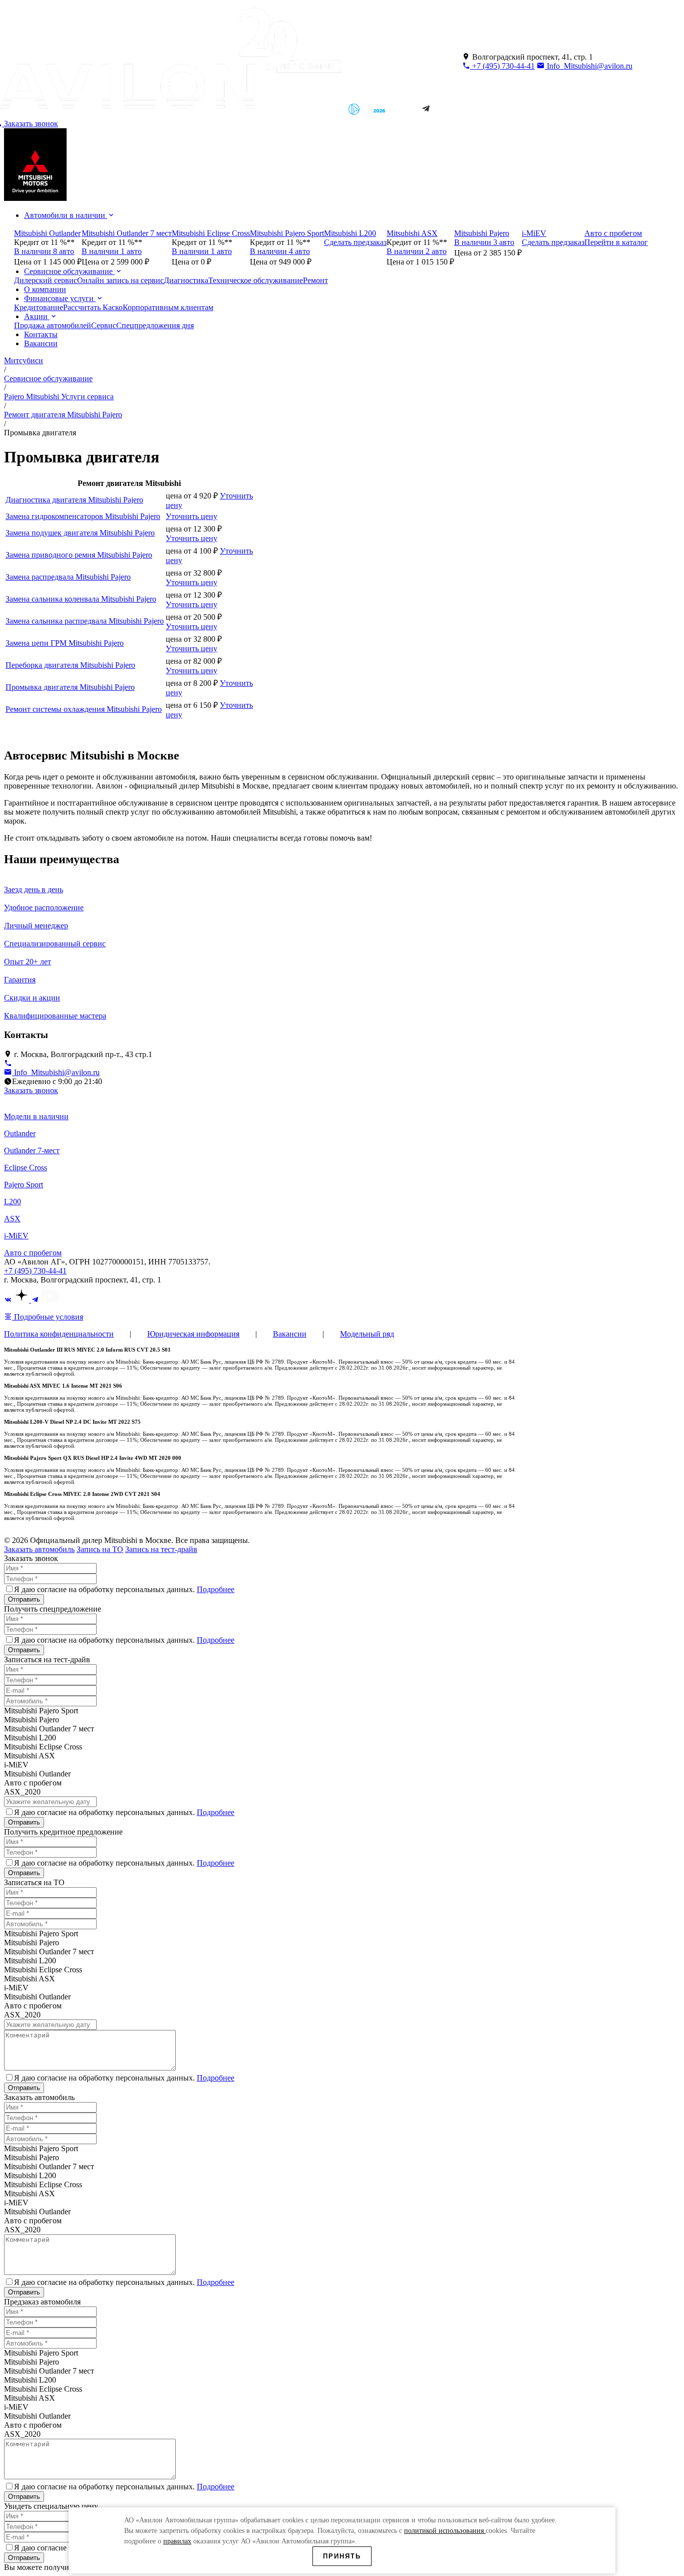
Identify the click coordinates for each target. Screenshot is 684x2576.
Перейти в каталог (616, 242)
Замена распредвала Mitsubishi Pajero (68, 577)
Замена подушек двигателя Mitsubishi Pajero (80, 533)
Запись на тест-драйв (161, 1549)
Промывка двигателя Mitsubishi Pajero (70, 687)
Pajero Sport (24, 1185)
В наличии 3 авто (484, 242)
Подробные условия (48, 1317)
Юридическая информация (193, 1334)
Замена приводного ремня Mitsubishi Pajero (79, 555)
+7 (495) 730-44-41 (502, 66)
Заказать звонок (31, 1090)
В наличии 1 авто (112, 251)
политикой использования (445, 2531)
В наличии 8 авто (44, 251)
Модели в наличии (36, 1116)
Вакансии (41, 343)
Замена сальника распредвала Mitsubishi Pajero (85, 621)
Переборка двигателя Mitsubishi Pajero (70, 665)
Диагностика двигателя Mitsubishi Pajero (74, 500)
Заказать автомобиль (39, 1549)
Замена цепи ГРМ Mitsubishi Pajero (65, 643)
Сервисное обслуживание (69, 271)
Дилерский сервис (46, 280)
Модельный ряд (367, 1334)
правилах (177, 2541)
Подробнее (216, 1589)
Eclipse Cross (26, 1168)
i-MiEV (16, 1236)
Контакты (41, 334)
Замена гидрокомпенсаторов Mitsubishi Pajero (83, 516)
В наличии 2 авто (417, 251)
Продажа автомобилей (53, 325)
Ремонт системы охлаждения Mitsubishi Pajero (84, 709)
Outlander (20, 1133)
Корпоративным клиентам (168, 307)
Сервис (104, 325)
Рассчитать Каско (93, 307)
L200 (13, 1202)
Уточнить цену (192, 516)
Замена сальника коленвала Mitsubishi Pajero (81, 599)
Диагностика (186, 280)
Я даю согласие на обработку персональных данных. (124, 1589)
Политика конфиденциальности (59, 1334)
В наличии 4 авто (280, 251)
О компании (45, 289)
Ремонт (315, 280)
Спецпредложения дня (155, 325)
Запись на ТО (100, 1549)
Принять (342, 2556)
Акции (37, 316)
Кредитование (39, 307)
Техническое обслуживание (256, 280)
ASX (12, 1219)
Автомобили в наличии (66, 215)
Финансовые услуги (60, 298)
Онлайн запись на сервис (120, 280)
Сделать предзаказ (355, 242)
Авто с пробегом (33, 1253)
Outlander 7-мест (32, 1150)
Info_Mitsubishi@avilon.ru (589, 66)
